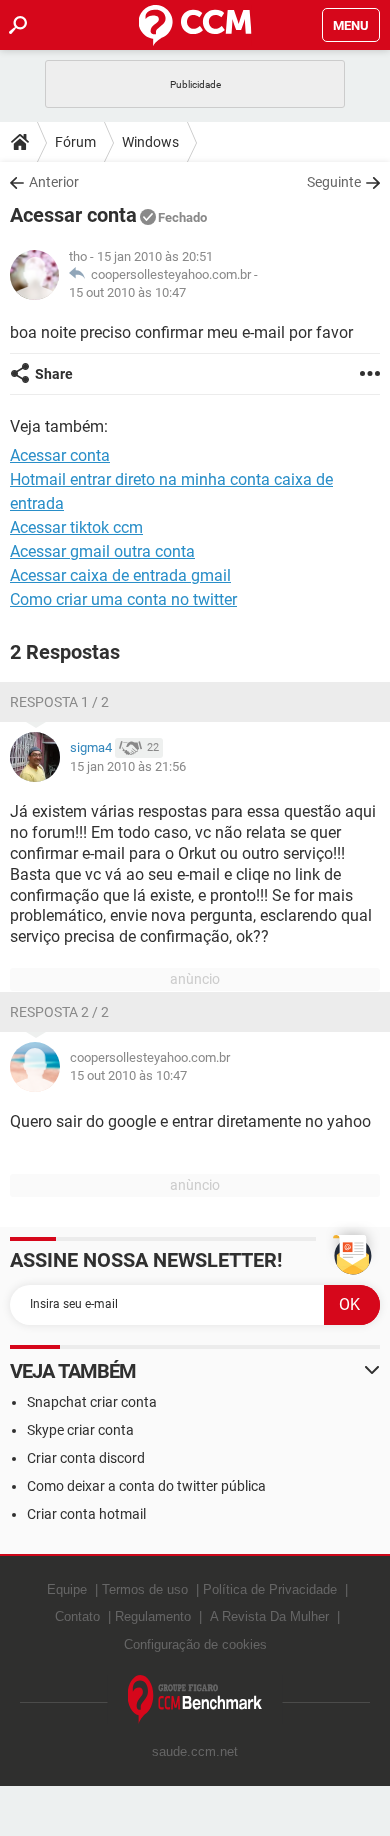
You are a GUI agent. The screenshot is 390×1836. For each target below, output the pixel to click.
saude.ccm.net (195, 1751)
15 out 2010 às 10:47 (127, 292)
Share (54, 374)
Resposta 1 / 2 (59, 702)
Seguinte (334, 182)
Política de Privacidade (270, 1589)
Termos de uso (145, 1589)
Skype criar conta (80, 1430)
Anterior (54, 182)
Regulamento (153, 1616)
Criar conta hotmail (86, 1514)
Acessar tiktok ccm (76, 527)
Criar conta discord (86, 1458)
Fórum (75, 142)
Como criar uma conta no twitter (123, 599)
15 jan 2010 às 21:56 (128, 766)
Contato (77, 1616)
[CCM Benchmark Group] (195, 1699)
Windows (150, 142)
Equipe (67, 1589)
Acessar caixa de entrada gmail (120, 575)
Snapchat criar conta (92, 1402)
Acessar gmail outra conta (102, 551)
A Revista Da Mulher (269, 1616)
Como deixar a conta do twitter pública (146, 1486)
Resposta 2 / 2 (59, 1012)
